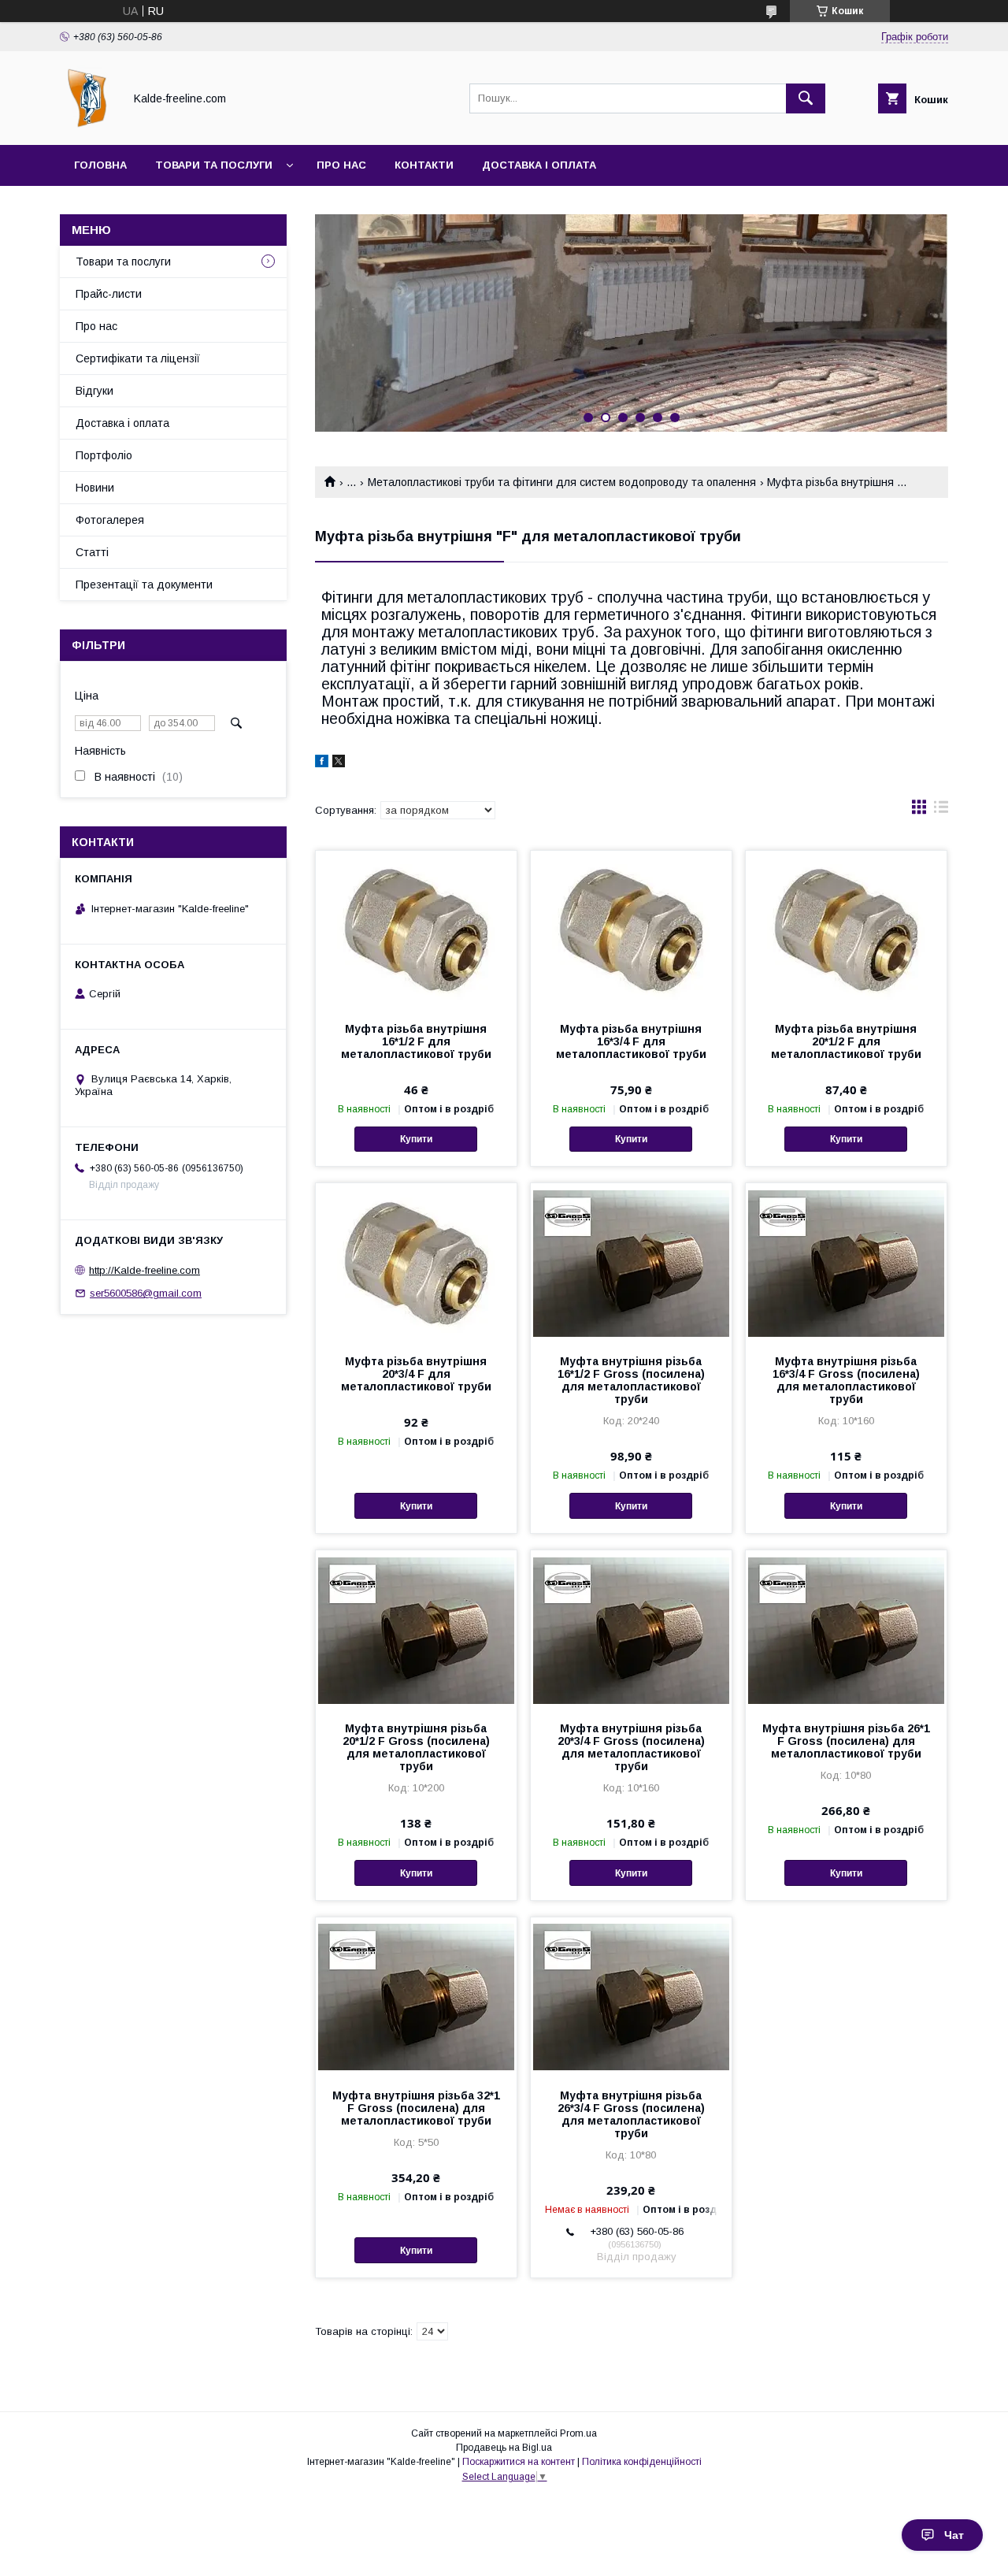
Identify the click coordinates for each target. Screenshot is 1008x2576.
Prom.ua (578, 2433)
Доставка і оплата (539, 165)
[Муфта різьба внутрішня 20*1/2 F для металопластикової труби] (846, 930)
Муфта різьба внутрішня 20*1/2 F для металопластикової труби (846, 1041)
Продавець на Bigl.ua (504, 2448)
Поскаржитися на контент (519, 2462)
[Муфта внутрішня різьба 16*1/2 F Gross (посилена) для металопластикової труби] (631, 1262)
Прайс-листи (109, 294)
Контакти (424, 165)
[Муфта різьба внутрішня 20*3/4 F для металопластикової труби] (416, 1262)
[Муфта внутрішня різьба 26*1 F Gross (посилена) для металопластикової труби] (846, 1629)
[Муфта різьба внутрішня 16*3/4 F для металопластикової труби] (631, 930)
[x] (339, 763)
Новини (95, 488)
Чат (954, 2535)
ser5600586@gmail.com (146, 1293)
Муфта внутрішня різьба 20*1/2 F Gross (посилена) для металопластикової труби (416, 1747)
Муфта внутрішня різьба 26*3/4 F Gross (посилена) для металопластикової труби (631, 2114)
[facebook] (322, 763)
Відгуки (94, 391)
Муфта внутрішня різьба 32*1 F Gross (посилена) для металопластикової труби (416, 2108)
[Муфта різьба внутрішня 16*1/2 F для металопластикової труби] (416, 930)
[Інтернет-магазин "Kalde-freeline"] (87, 124)
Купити (416, 1139)
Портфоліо (104, 455)
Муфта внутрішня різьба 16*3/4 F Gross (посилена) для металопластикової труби (846, 1380)
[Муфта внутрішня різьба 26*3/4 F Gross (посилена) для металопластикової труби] (631, 1996)
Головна (100, 165)
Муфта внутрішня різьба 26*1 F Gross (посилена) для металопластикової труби (846, 1741)
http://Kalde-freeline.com (145, 1270)
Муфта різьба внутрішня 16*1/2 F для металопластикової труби (416, 1041)
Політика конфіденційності (642, 2462)
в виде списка (941, 811)
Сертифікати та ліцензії (138, 358)
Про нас (341, 165)
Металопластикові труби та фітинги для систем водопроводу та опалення (562, 482)
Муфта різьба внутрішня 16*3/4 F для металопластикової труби (631, 1041)
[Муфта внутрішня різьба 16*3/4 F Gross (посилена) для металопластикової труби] (846, 1262)
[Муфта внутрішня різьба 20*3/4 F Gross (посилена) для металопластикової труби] (631, 1629)
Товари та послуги (214, 165)
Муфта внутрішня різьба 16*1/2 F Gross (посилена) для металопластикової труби (631, 1380)
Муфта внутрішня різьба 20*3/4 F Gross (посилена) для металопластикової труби (631, 1747)
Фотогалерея (110, 520)
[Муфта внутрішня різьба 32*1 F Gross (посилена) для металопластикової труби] (416, 1996)
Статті (92, 552)
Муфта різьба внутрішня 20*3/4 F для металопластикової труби (416, 1374)
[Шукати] (806, 98)
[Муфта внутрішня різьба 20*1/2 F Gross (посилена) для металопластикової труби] (416, 1629)
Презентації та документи (144, 585)
